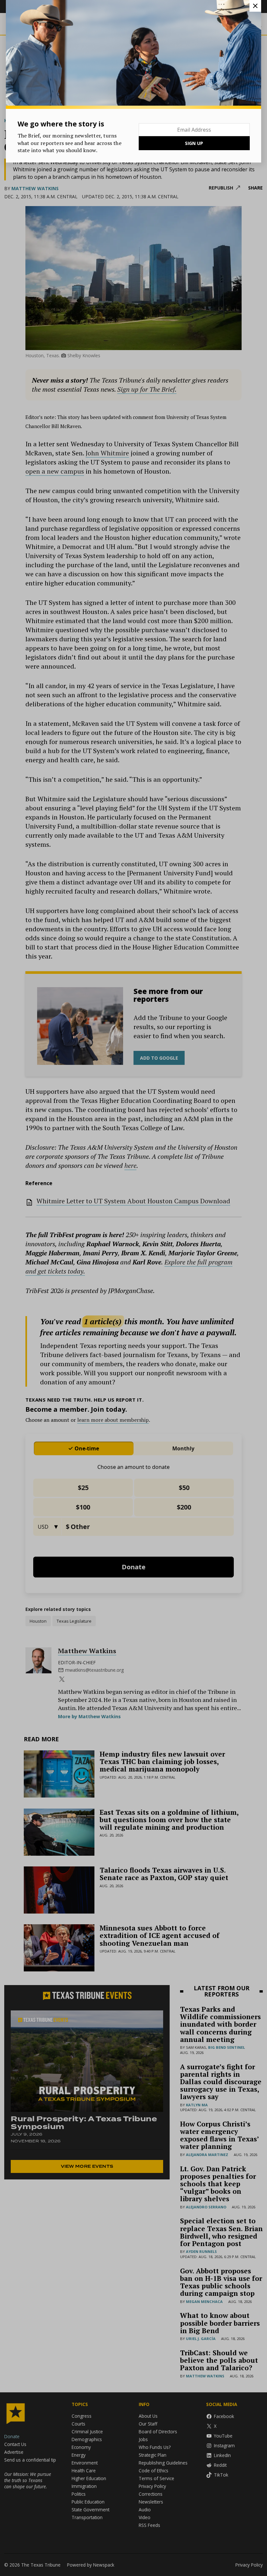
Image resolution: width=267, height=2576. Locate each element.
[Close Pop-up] (255, 6)
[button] (133, 1288)
